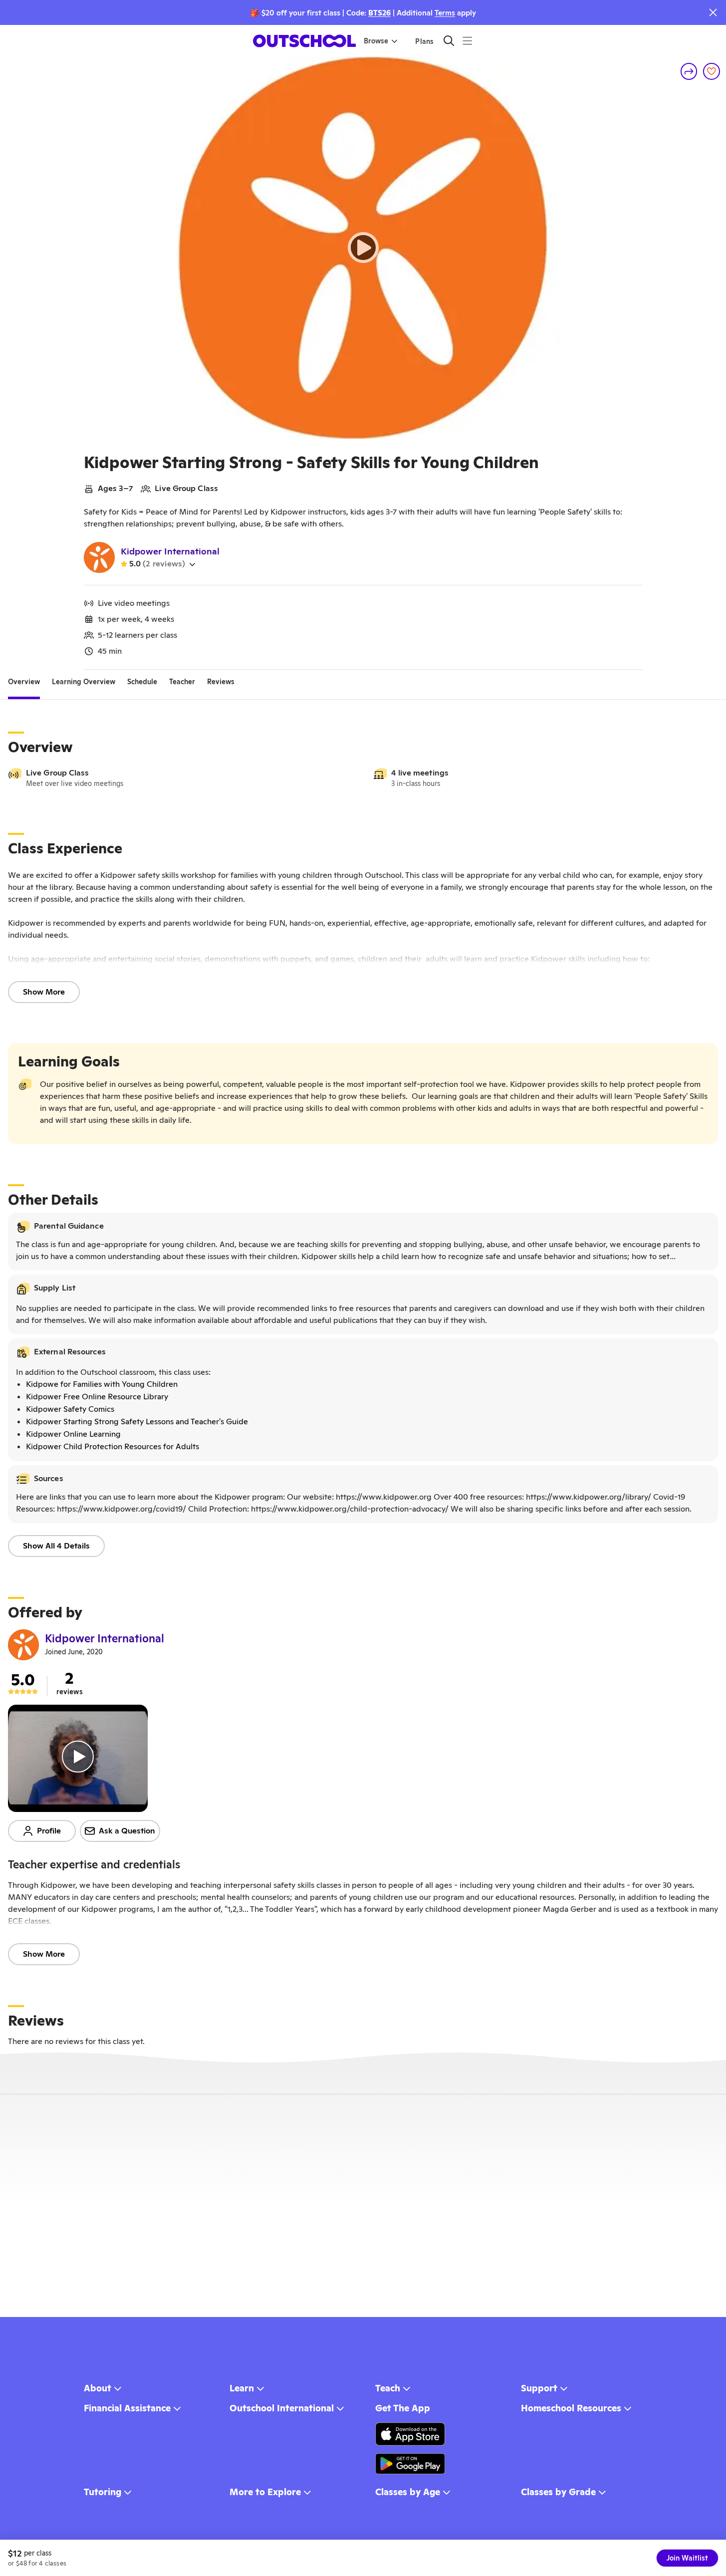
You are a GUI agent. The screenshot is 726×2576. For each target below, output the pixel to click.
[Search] (449, 41)
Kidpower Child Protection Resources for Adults (113, 1446)
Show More (44, 992)
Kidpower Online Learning (73, 1434)
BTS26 (379, 13)
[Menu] (467, 41)
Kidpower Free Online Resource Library (97, 1397)
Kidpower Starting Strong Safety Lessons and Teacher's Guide (137, 1421)
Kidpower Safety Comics (70, 1409)
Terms (445, 13)
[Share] (689, 71)
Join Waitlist (687, 2558)
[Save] (712, 71)
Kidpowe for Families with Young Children (102, 1384)
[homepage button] (304, 41)
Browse (376, 41)
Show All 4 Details (56, 1546)
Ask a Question (127, 1831)
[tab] (24, 682)
